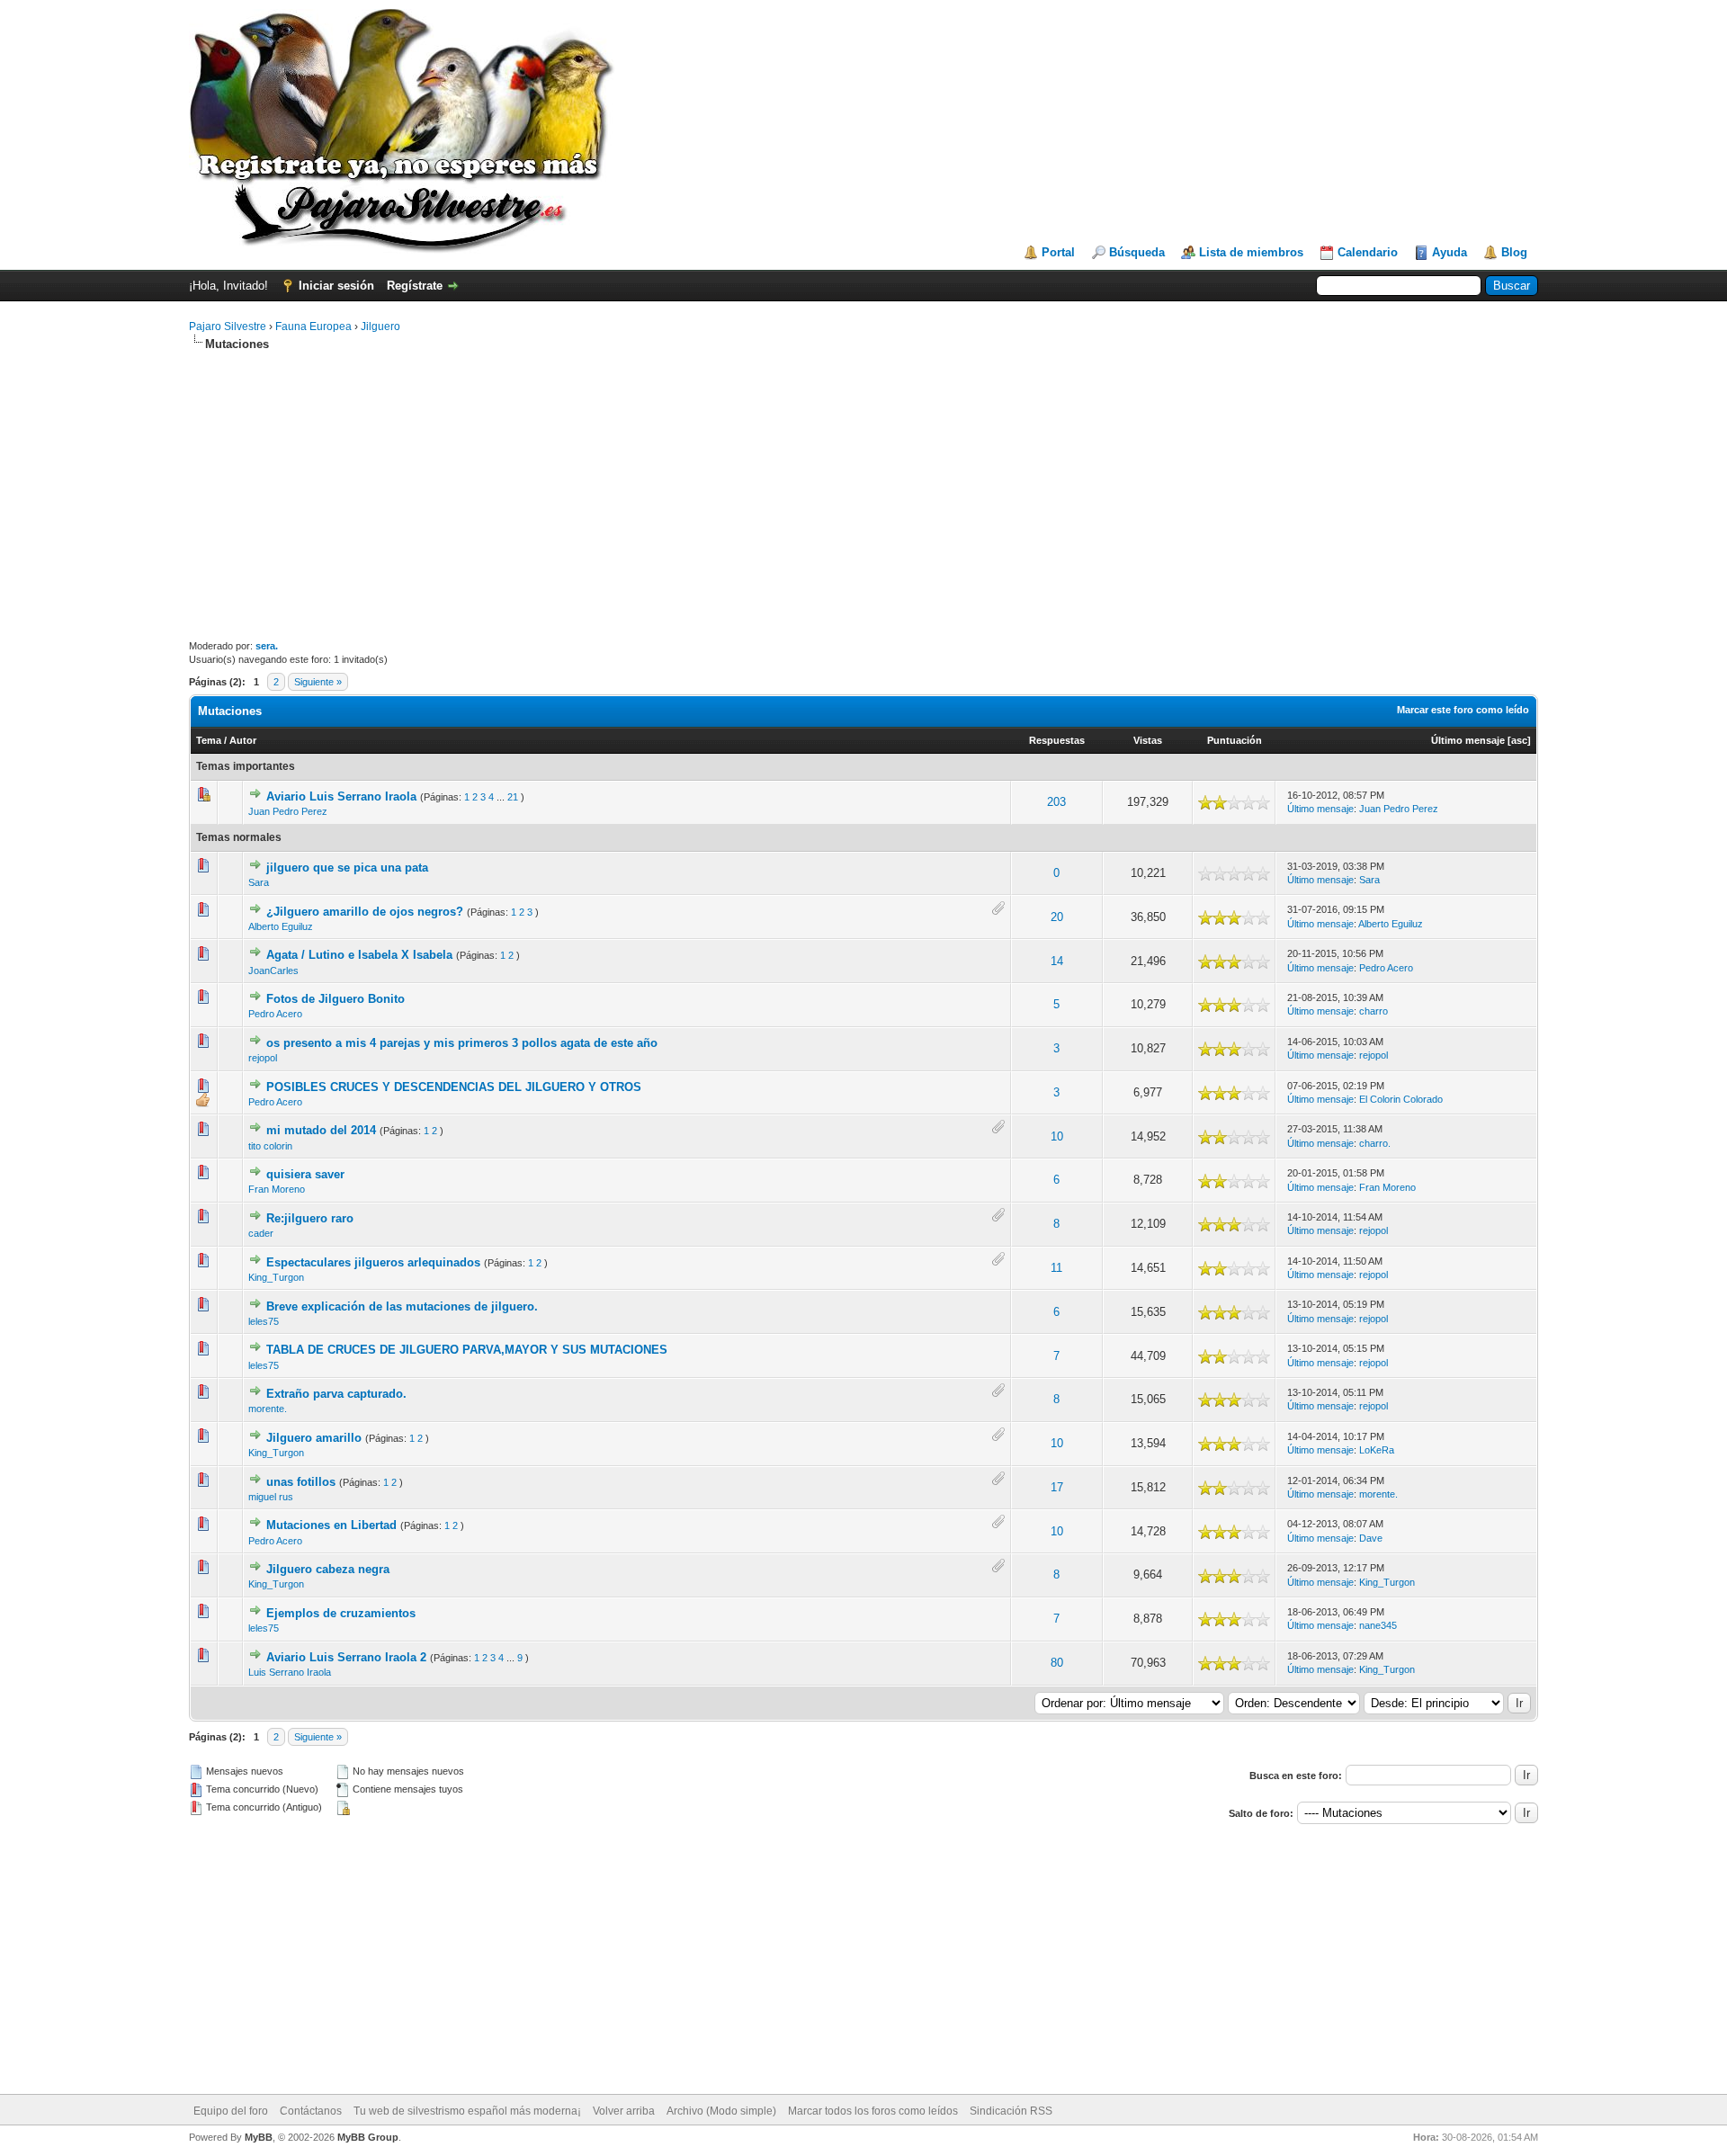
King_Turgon (276, 1277)
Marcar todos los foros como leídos (873, 2111)
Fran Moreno (277, 1189)
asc (1519, 740)
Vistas (1148, 740)
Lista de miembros (1251, 252)
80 (1057, 1663)
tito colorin (270, 1146)
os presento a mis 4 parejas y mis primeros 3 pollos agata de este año (462, 1043)
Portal (1058, 252)
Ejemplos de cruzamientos (341, 1613)
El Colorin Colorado (1401, 1099)
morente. (268, 1409)
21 (513, 797)
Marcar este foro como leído (1463, 710)
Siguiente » (318, 682)
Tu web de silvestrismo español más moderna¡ (467, 2111)
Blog (1514, 252)
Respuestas (1057, 740)
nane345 (1378, 1625)
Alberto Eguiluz (281, 926)
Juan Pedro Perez (288, 811)
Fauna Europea (313, 327)
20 (1057, 917)
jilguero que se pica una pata (347, 868)
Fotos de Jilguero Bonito (336, 999)
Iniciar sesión (336, 286)
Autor (243, 740)
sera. (267, 646)
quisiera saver (305, 1174)
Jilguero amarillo (314, 1438)
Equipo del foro (231, 2111)
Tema (209, 740)
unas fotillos (301, 1482)
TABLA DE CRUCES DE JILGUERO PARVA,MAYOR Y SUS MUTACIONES (467, 1350)
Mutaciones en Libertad (331, 1525)
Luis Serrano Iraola (290, 1672)
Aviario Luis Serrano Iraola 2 (346, 1657)
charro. (1375, 1143)
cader (261, 1233)
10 (1057, 1136)
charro (1374, 1011)
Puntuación (1235, 740)
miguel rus (271, 1497)
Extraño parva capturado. (336, 1394)
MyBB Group (368, 2137)
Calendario (1368, 252)
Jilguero (380, 327)
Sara (259, 882)
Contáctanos (311, 2111)
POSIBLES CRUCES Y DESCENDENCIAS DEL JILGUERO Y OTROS (454, 1087)
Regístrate (415, 286)
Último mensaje (1468, 740)
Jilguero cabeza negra (328, 1569)
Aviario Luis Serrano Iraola (341, 796)
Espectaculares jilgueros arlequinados (373, 1262)
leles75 (264, 1321)
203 (1056, 802)
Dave (1371, 1538)
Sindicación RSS (1011, 2111)
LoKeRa (1377, 1450)
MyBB (259, 2137)
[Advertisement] (863, 496)
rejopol (263, 1058)
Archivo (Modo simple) (721, 2111)
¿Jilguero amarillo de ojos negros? (365, 912)
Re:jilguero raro (310, 1218)
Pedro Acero (1386, 968)
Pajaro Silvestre (228, 327)
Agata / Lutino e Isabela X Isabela (359, 955)
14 (1057, 961)
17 (1057, 1487)
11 (1056, 1268)
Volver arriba (624, 2111)
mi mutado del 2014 (321, 1130)
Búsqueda (1137, 252)
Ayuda (1450, 252)
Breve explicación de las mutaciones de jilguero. (402, 1306)
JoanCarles (273, 971)
